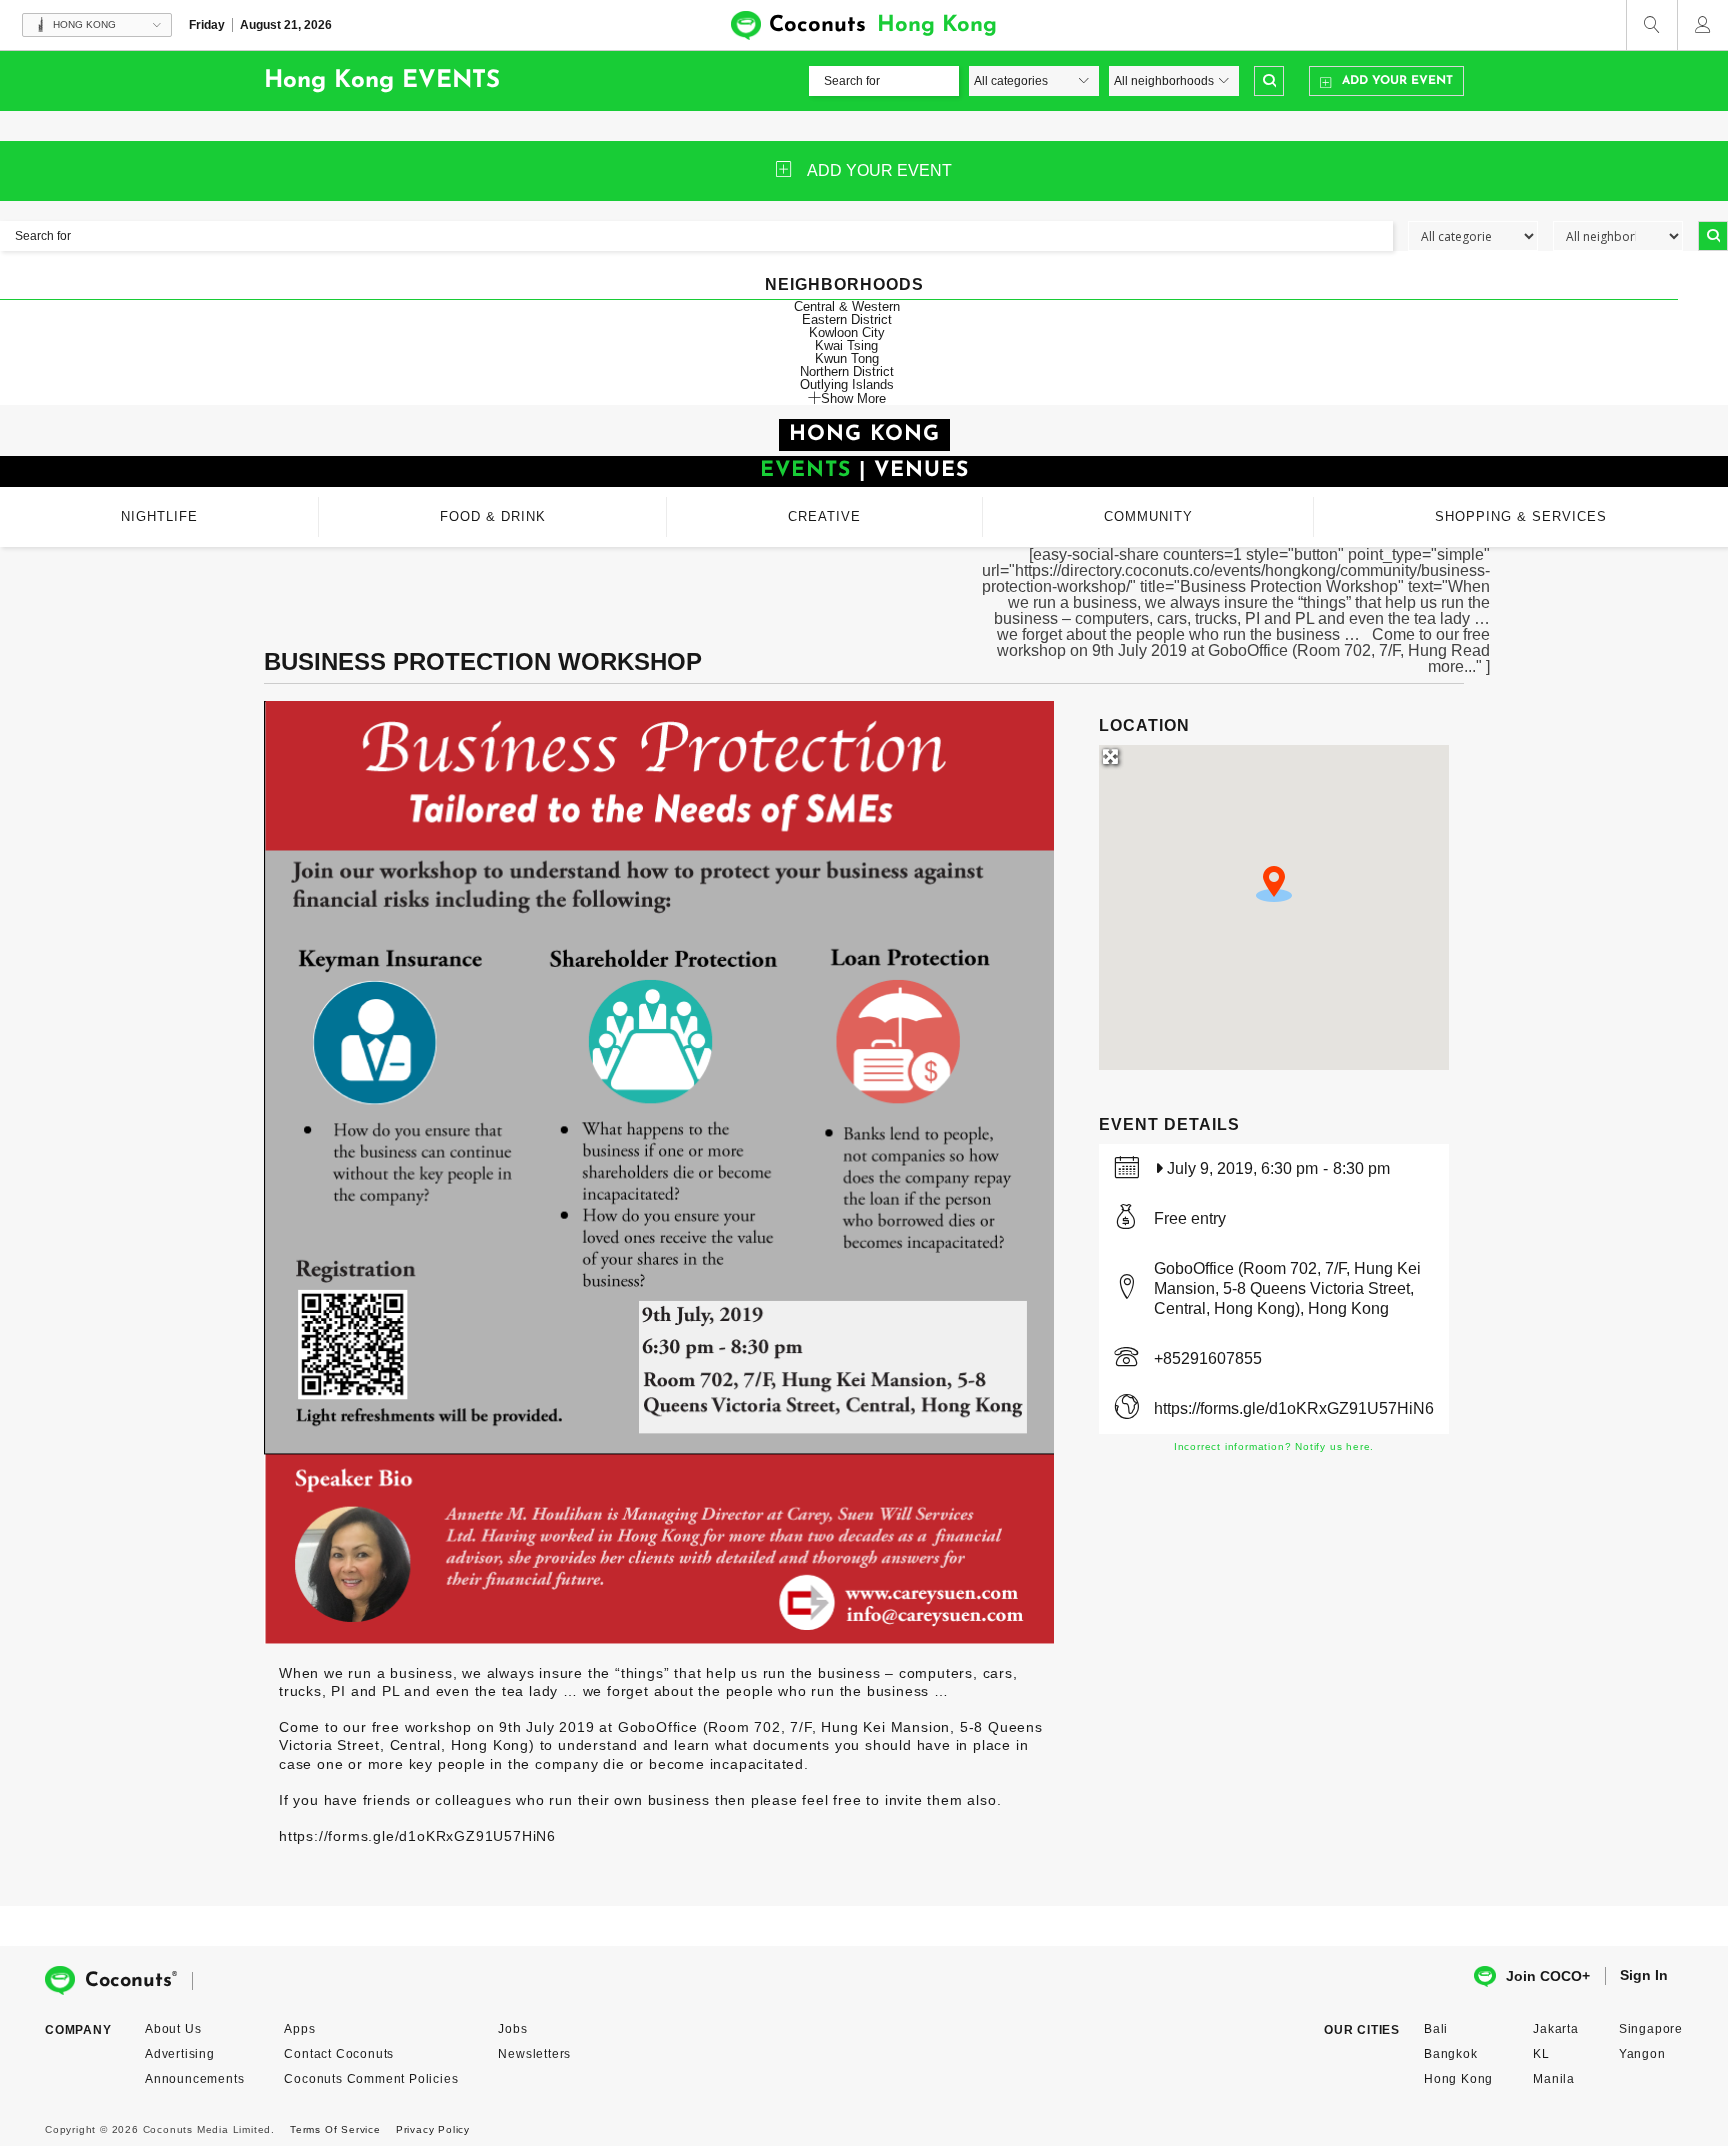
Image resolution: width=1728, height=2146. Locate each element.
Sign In (1644, 1975)
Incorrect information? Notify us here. (1274, 1446)
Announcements (194, 2079)
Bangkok (1451, 2054)
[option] (659, 1172)
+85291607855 (1208, 1358)
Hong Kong (1458, 2079)
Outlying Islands (847, 384)
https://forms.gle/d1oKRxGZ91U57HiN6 (1294, 1408)
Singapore (1651, 2029)
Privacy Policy (433, 2129)
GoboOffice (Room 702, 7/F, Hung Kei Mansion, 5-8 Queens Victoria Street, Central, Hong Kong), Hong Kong (1287, 1288)
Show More (853, 398)
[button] (1274, 884)
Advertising (180, 2054)
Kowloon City (847, 332)
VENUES (921, 470)
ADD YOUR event (879, 170)
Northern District (847, 371)
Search (1269, 81)
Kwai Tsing (846, 345)
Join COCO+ (1548, 1976)
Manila (1554, 2079)
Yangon (1642, 2054)
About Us (173, 2029)
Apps (299, 2029)
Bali (1436, 2029)
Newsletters (534, 2054)
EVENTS (805, 470)
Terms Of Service (335, 2129)
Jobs (512, 2029)
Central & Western (847, 306)
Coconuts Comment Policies (371, 2079)
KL (1541, 2054)
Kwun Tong (847, 358)
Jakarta (1556, 2029)
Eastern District (847, 319)
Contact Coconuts (339, 2054)
